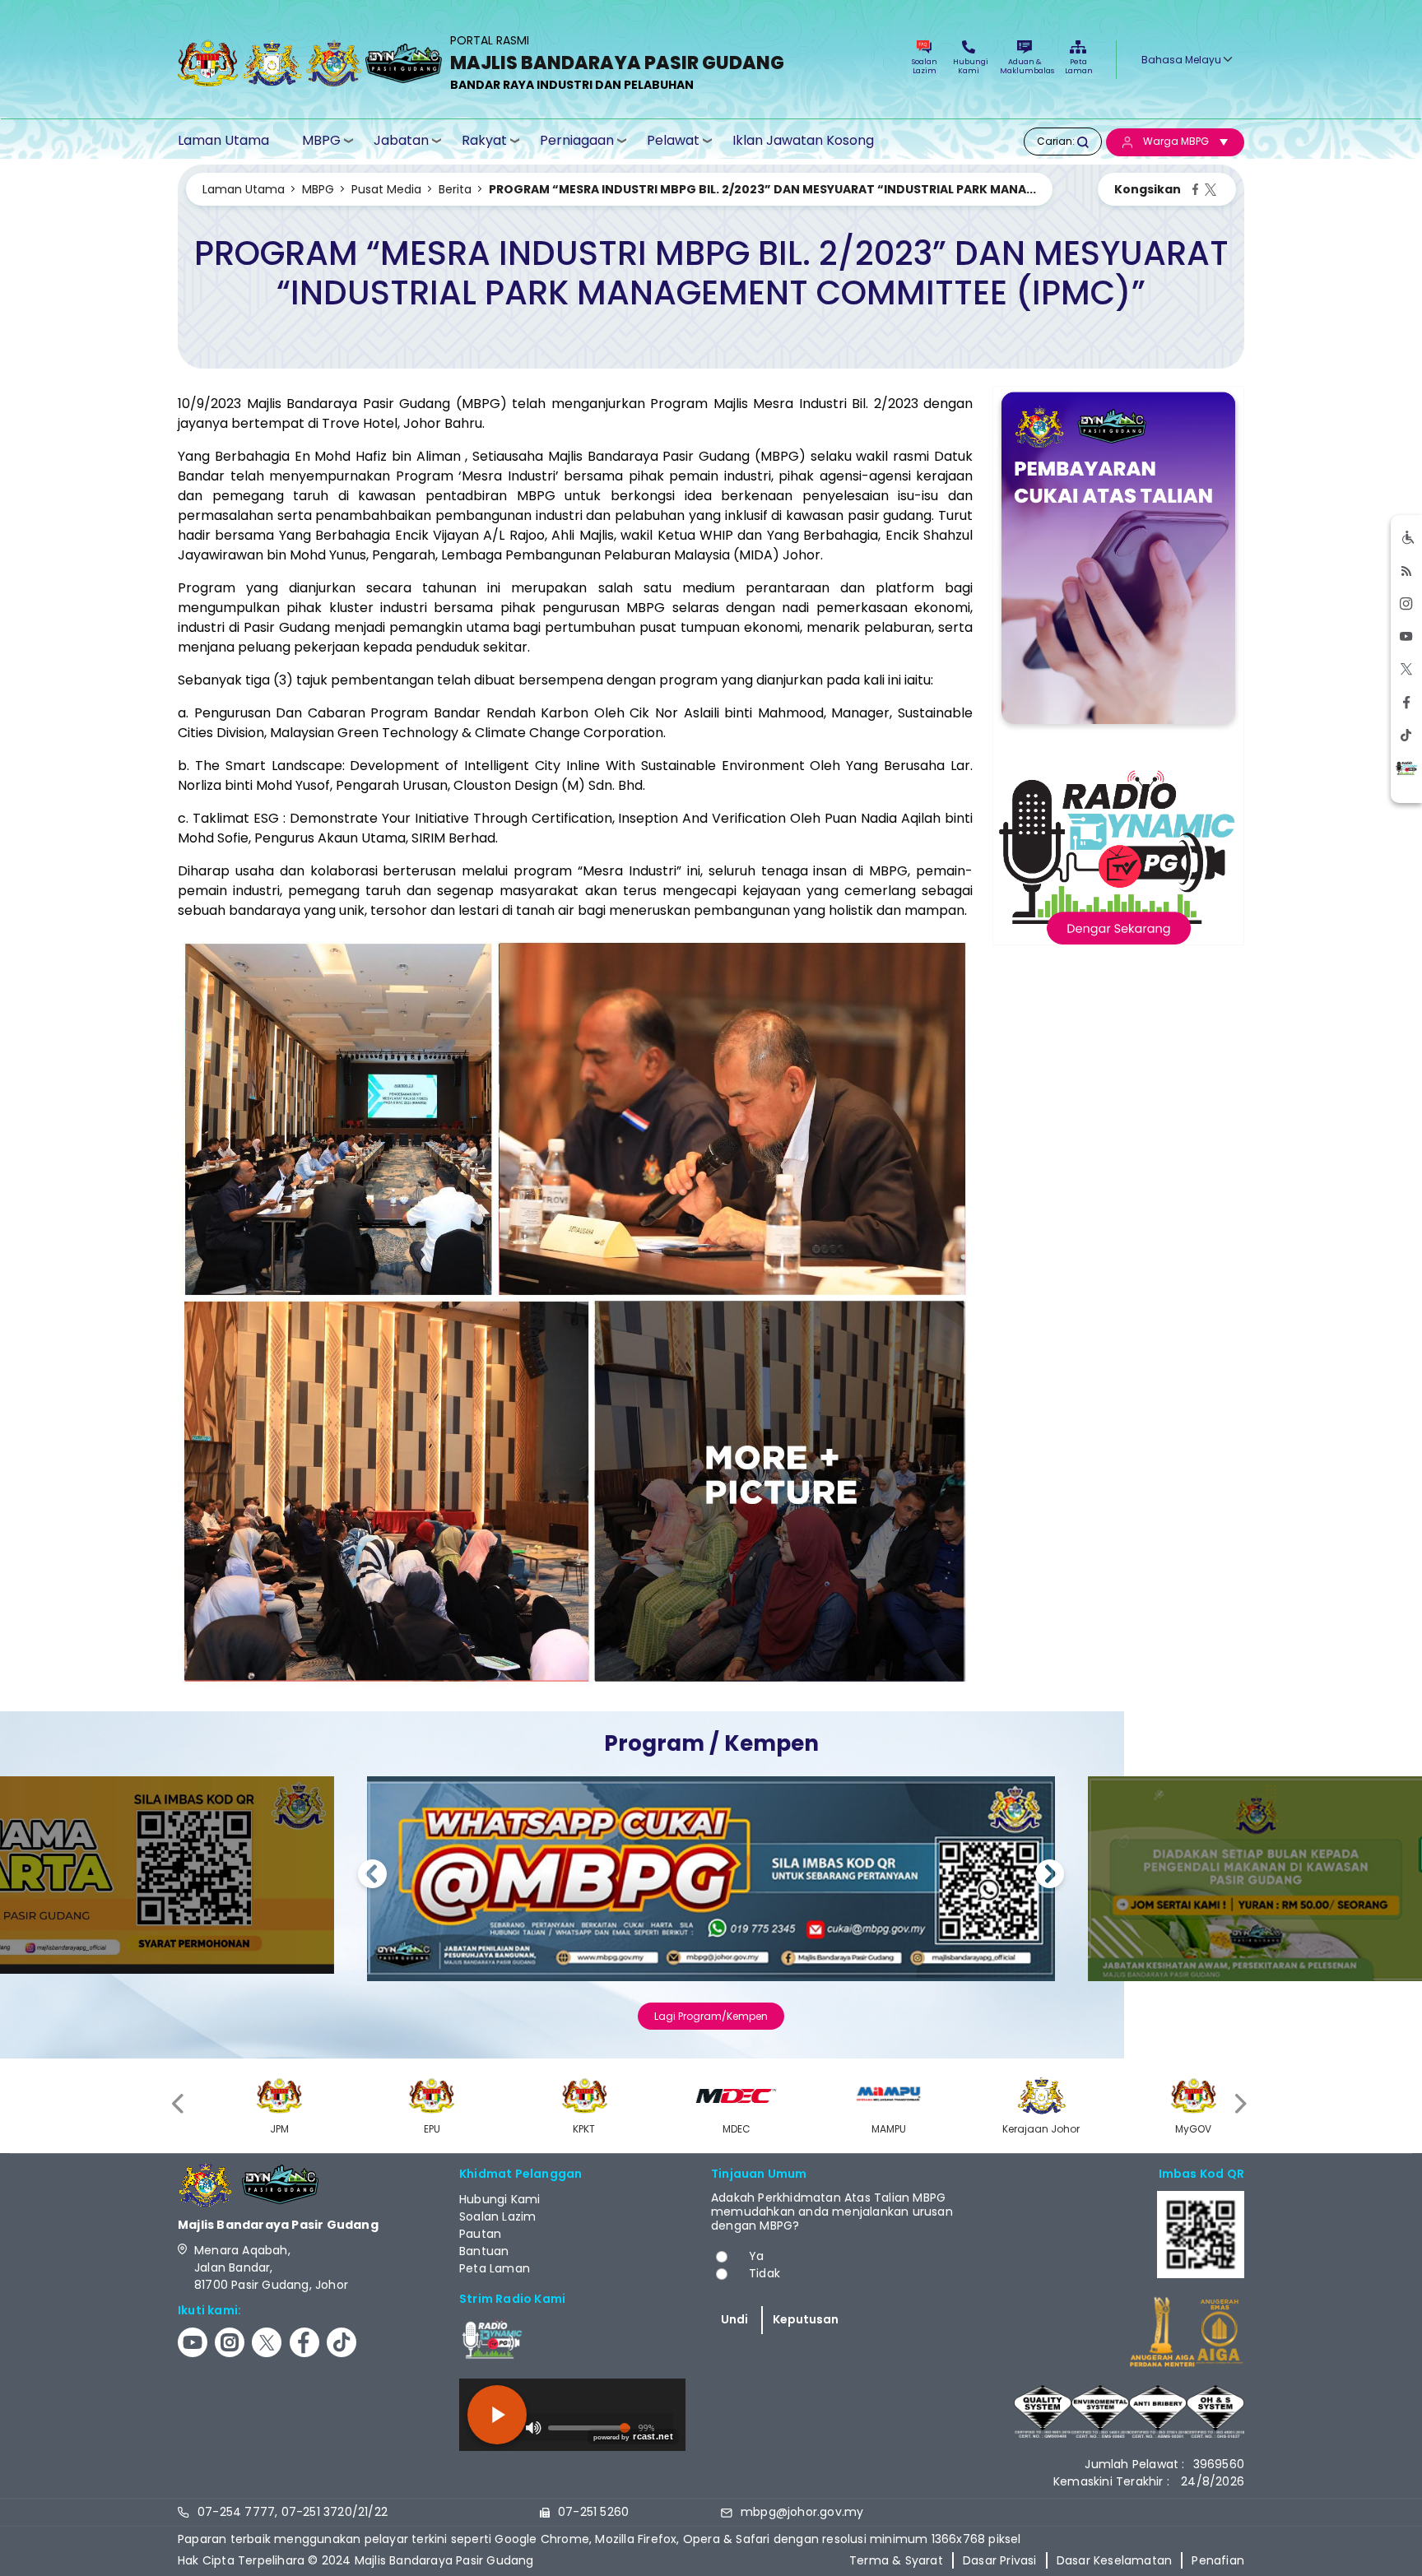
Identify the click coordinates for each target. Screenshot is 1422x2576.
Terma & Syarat (896, 2560)
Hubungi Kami (969, 66)
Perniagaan (577, 140)
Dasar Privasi (1000, 2560)
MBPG (321, 140)
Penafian (1218, 2560)
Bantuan (484, 2251)
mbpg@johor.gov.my (802, 2512)
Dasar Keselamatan (1114, 2560)
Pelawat (673, 140)
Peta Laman (1078, 66)
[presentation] (179, 2103)
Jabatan (401, 140)
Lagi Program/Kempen (711, 2016)
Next (1050, 1876)
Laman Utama (223, 141)
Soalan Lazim (925, 66)
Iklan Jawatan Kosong (803, 141)
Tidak (764, 2273)
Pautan (480, 2234)
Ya (756, 2256)
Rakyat (484, 140)
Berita (455, 189)
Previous (372, 1876)
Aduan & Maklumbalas (1025, 66)
